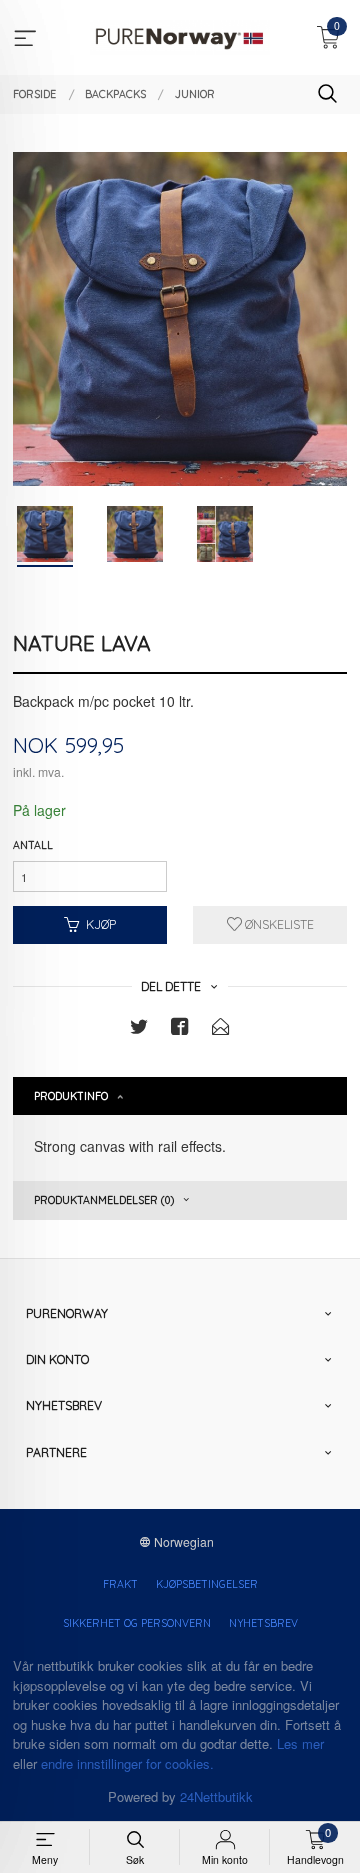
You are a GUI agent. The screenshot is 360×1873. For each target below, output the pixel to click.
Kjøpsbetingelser (207, 1584)
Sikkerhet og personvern (137, 1623)
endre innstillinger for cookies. (127, 1763)
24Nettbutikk (216, 1796)
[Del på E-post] (221, 1029)
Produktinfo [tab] (71, 1096)
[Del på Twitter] (139, 1029)
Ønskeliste (278, 924)
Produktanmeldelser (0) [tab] (104, 1200)
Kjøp (101, 924)
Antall (33, 845)
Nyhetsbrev (263, 1623)
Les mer (300, 1743)
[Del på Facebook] (180, 1029)
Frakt (120, 1584)
